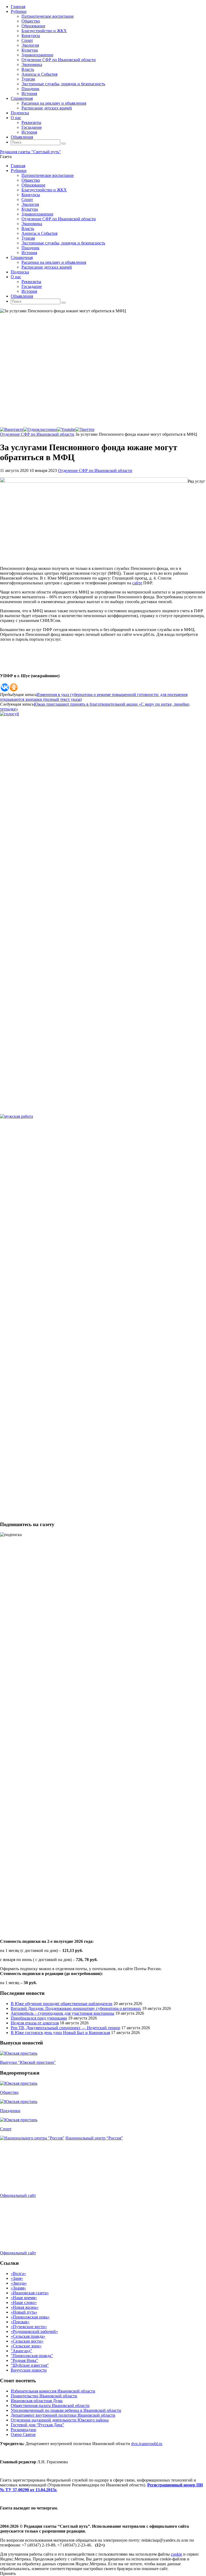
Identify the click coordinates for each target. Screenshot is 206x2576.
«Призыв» (20, 2322)
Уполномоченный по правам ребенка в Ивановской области (66, 2410)
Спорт (6, 2129)
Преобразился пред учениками (39, 2018)
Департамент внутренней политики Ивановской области (63, 2415)
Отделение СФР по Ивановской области (37, 434)
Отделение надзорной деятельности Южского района (60, 2420)
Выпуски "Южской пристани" (28, 2062)
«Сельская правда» (28, 2336)
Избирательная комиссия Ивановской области (53, 2391)
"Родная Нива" (24, 2360)
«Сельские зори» (26, 2346)
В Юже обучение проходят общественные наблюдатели (62, 2004)
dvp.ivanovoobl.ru (147, 2444)
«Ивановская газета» (30, 2293)
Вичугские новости (29, 2370)
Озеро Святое (23, 2434)
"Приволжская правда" (32, 2356)
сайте (137, 583)
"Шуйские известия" (30, 2365)
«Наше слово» (24, 2302)
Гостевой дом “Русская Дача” (37, 2425)
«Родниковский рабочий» (34, 2331)
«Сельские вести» (27, 2341)
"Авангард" (21, 2351)
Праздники (10, 2111)
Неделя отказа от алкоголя (35, 2023)
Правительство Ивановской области (44, 2396)
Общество (9, 2092)
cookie (176, 2554)
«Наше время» (24, 2298)
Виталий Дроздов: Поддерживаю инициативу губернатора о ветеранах (76, 2008)
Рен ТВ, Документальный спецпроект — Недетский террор (65, 2028)
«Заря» (17, 2278)
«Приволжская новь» (30, 2317)
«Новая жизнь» (25, 2307)
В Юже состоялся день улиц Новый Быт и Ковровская (60, 2033)
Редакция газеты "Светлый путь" (30, 152)
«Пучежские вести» (29, 2327)
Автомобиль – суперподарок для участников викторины (62, 2013)
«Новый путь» (24, 2312)
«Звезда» (19, 2283)
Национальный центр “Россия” (94, 2138)
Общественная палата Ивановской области (50, 2405)
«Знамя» (18, 2288)
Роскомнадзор (23, 2430)
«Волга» (18, 2273)
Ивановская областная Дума (37, 2401)
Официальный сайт (18, 2195)
